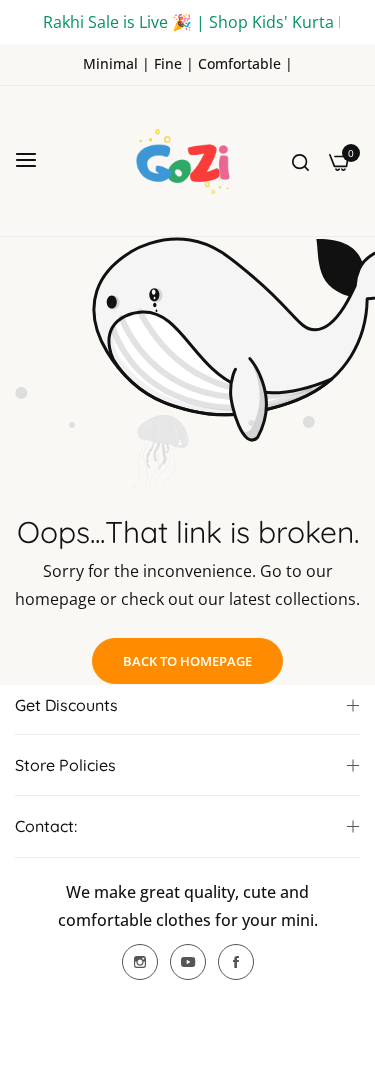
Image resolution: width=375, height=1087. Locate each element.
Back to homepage (187, 661)
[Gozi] (188, 161)
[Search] (300, 161)
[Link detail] (140, 962)
